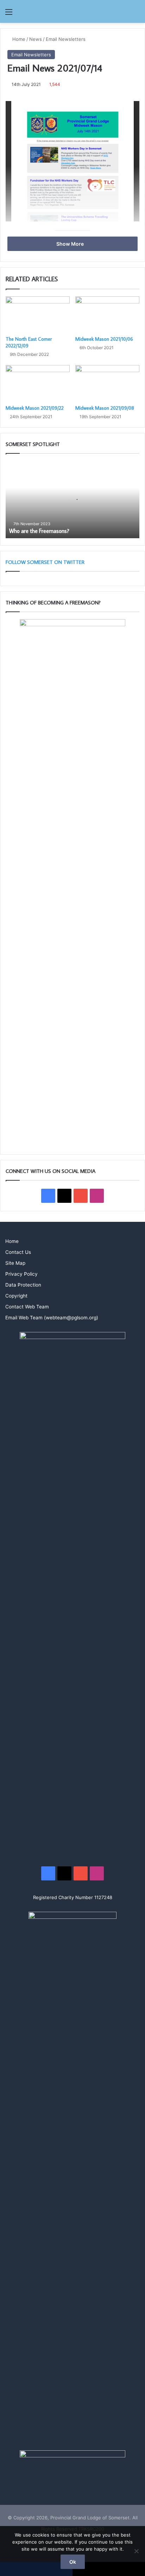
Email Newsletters (66, 39)
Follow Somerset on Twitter (45, 562)
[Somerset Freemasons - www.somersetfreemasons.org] (72, 11)
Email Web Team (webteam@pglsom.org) (52, 1318)
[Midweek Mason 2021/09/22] (38, 383)
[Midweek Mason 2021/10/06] (107, 315)
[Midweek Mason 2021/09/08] (107, 383)
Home (18, 39)
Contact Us (18, 1252)
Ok (73, 2562)
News (36, 39)
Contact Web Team (27, 1307)
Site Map (15, 1263)
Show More (71, 244)
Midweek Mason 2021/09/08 (105, 408)
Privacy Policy (21, 1274)
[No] (136, 2551)
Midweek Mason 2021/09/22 (35, 408)
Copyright (16, 1296)
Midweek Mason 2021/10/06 (104, 339)
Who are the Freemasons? (39, 531)
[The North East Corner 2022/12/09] (38, 315)
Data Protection (23, 1285)
